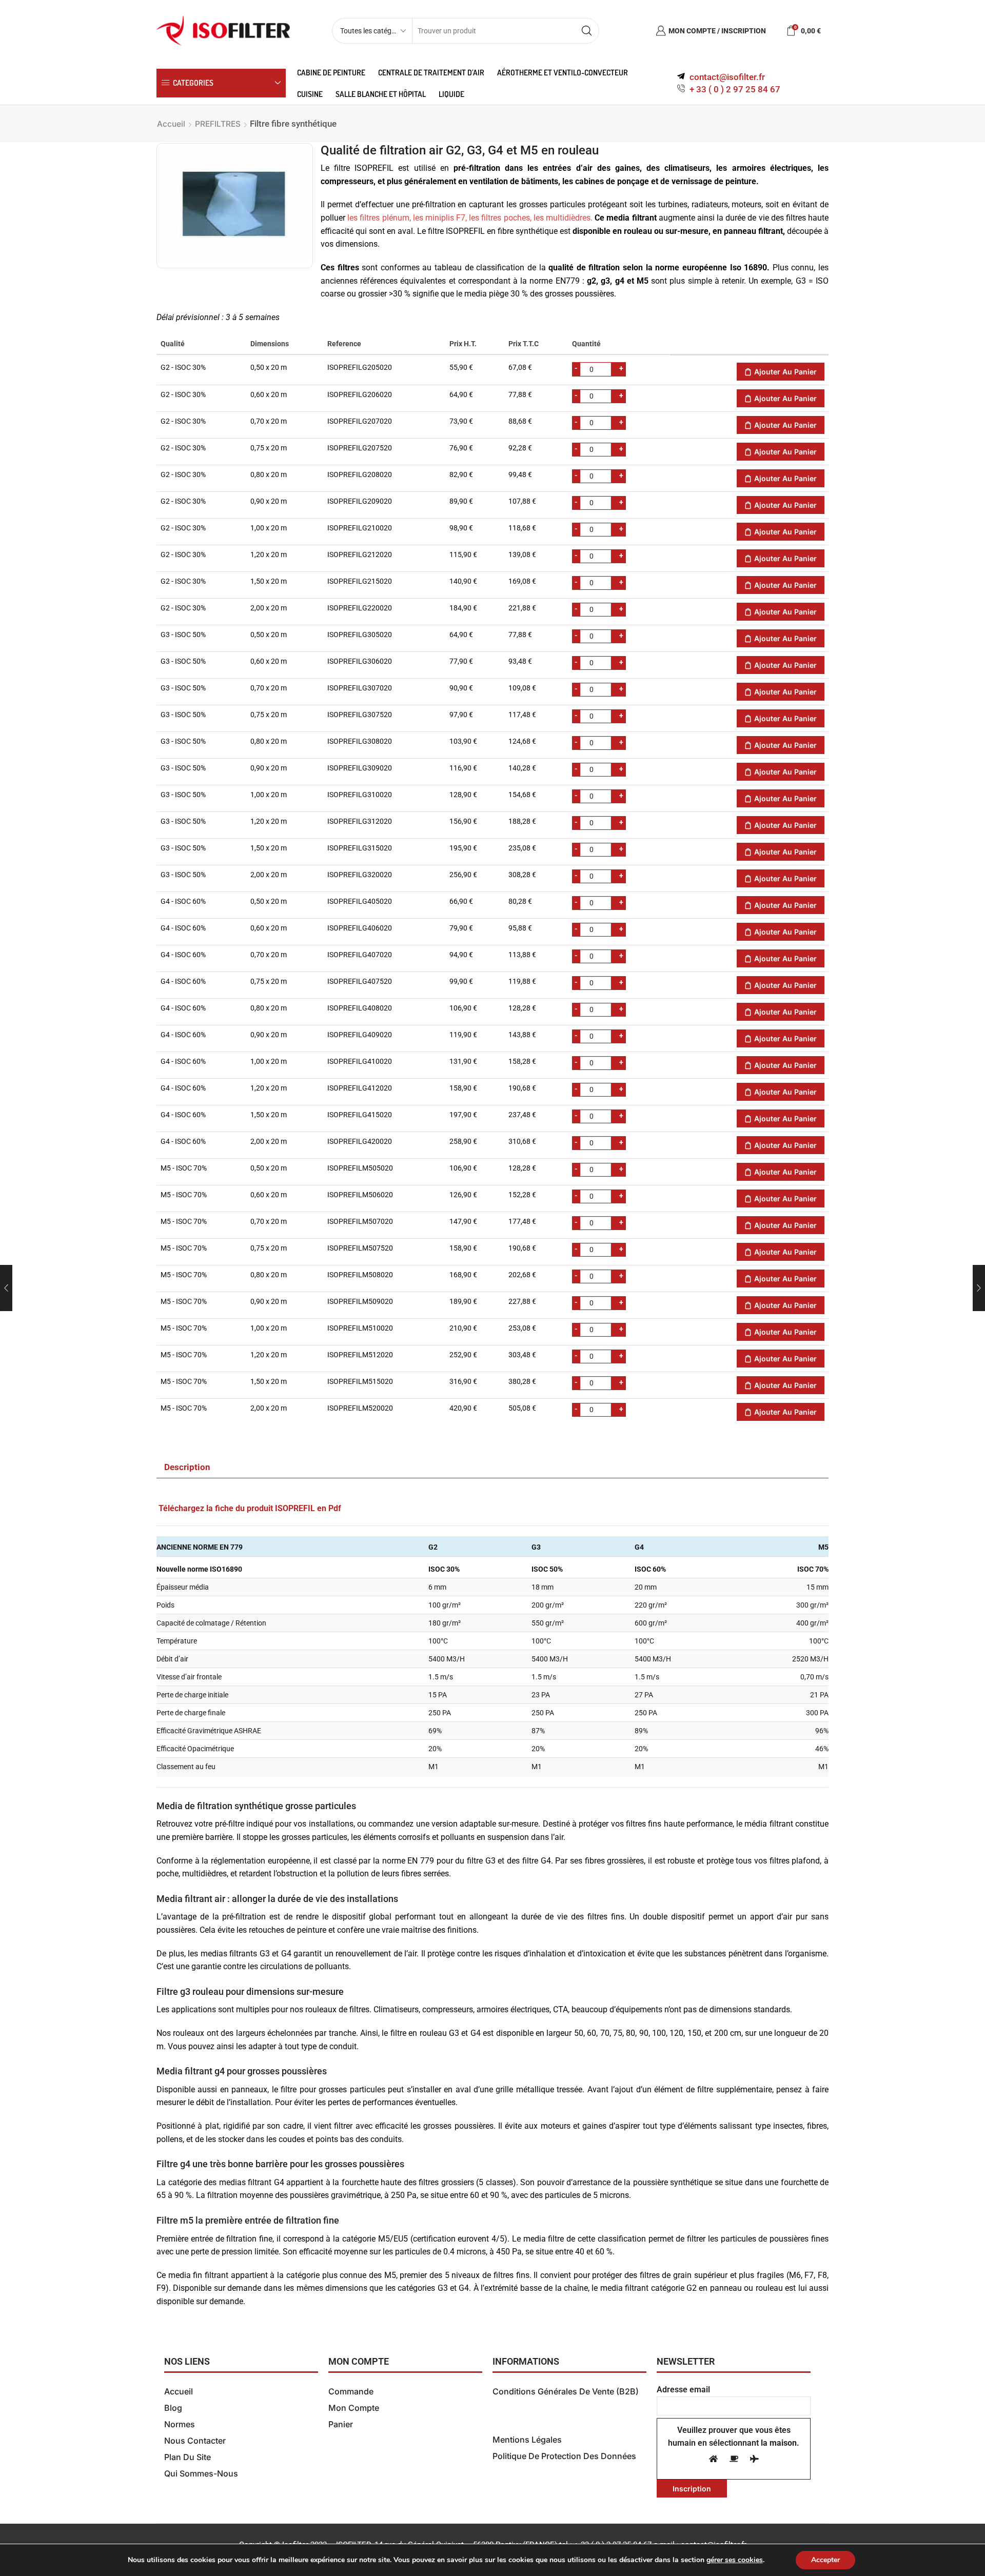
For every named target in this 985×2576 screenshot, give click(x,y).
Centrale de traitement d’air (431, 72)
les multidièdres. (563, 218)
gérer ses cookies (735, 2560)
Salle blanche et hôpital (381, 94)
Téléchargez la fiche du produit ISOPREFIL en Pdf (250, 1508)
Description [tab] (187, 1467)
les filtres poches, (500, 218)
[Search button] (586, 31)
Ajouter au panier (785, 372)
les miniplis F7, (440, 218)
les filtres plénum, (379, 218)
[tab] (187, 1468)
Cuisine (310, 94)
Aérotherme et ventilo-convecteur (563, 72)
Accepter (825, 2560)
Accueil (171, 124)
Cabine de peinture (331, 72)
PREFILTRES (218, 124)
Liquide (451, 94)
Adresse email (683, 2390)
